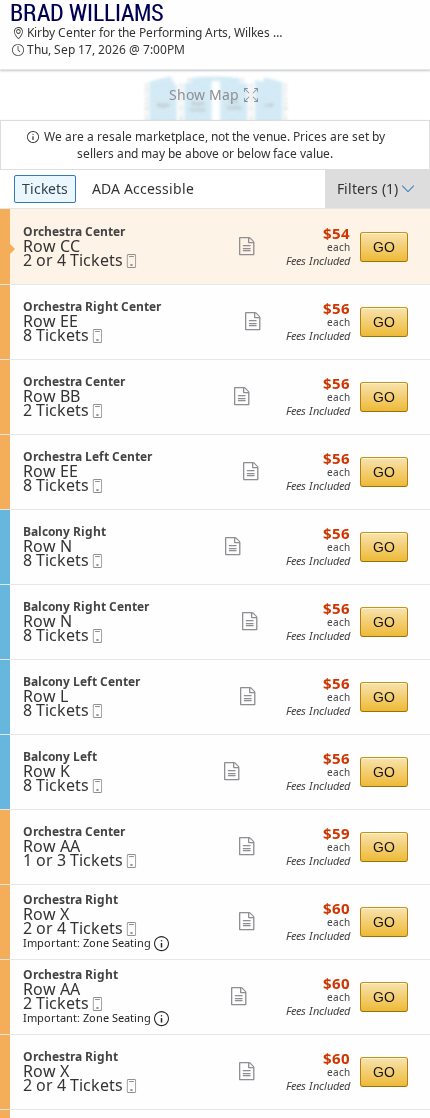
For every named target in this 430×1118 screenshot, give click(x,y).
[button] (215, 95)
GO (384, 247)
